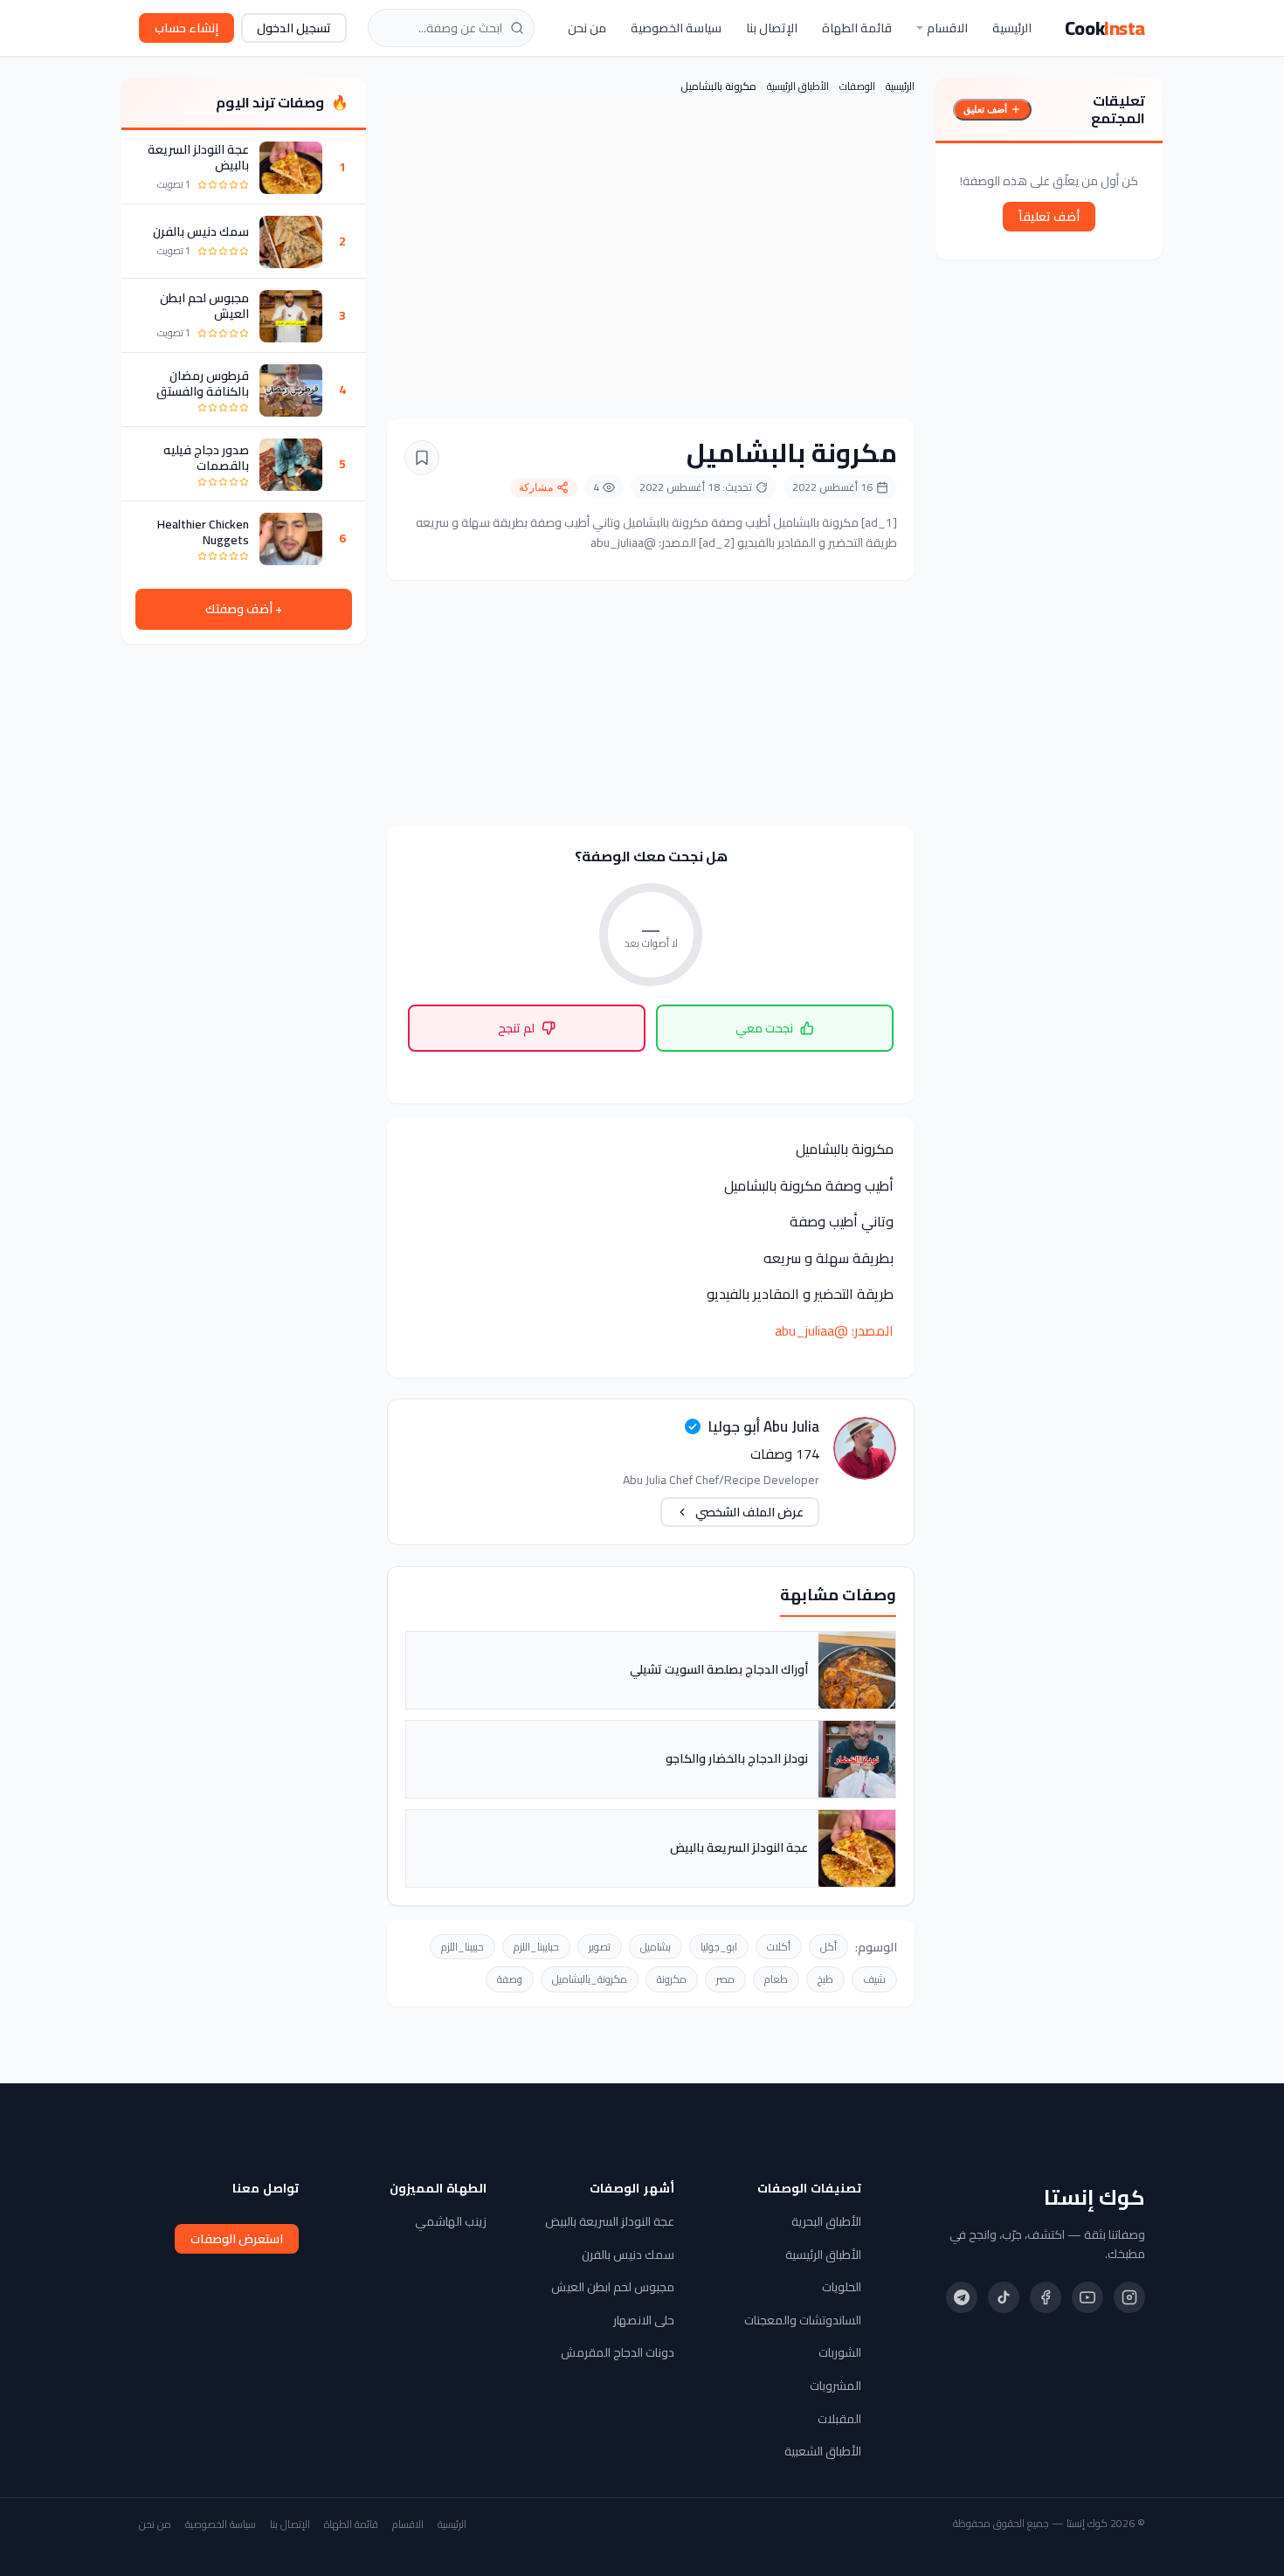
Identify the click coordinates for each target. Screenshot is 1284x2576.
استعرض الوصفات (237, 2239)
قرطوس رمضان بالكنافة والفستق (203, 383)
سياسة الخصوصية (676, 28)
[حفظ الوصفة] (422, 458)
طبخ (825, 1979)
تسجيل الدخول (294, 28)
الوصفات (857, 86)
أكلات (779, 1947)
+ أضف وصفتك (244, 610)
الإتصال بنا (772, 28)
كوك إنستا (1094, 2198)
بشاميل (656, 1947)
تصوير (600, 1947)
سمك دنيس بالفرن (201, 232)
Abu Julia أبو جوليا (763, 1426)
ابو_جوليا (719, 1947)
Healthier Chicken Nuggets (203, 532)
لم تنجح (516, 1028)
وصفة (510, 1979)
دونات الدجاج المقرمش (618, 2352)
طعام (776, 1979)
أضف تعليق (985, 109)
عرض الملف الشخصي (749, 1512)
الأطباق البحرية (826, 2221)
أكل (828, 1947)
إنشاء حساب (186, 28)
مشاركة (536, 487)
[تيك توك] (1004, 2297)
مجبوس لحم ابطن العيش (204, 307)
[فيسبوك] (1046, 2297)
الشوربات (840, 2352)
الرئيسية (1012, 28)
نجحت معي (764, 1028)
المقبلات (839, 2419)
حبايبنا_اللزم (536, 1947)
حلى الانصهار (644, 2320)
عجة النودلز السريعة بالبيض (198, 158)
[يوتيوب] (1087, 2297)
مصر (725, 1979)
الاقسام (947, 28)
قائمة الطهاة (857, 28)
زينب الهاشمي (451, 2221)
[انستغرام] (1129, 2297)
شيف (874, 1979)
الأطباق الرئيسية (798, 86)
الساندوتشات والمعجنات (803, 2320)
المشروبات (835, 2386)
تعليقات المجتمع (1118, 109)
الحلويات (842, 2287)
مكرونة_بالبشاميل (590, 1979)
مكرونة (672, 1979)
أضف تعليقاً (1049, 216)
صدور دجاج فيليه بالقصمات (206, 458)
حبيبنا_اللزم (463, 1947)
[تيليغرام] (962, 2297)
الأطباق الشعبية (823, 2451)
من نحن (587, 28)
